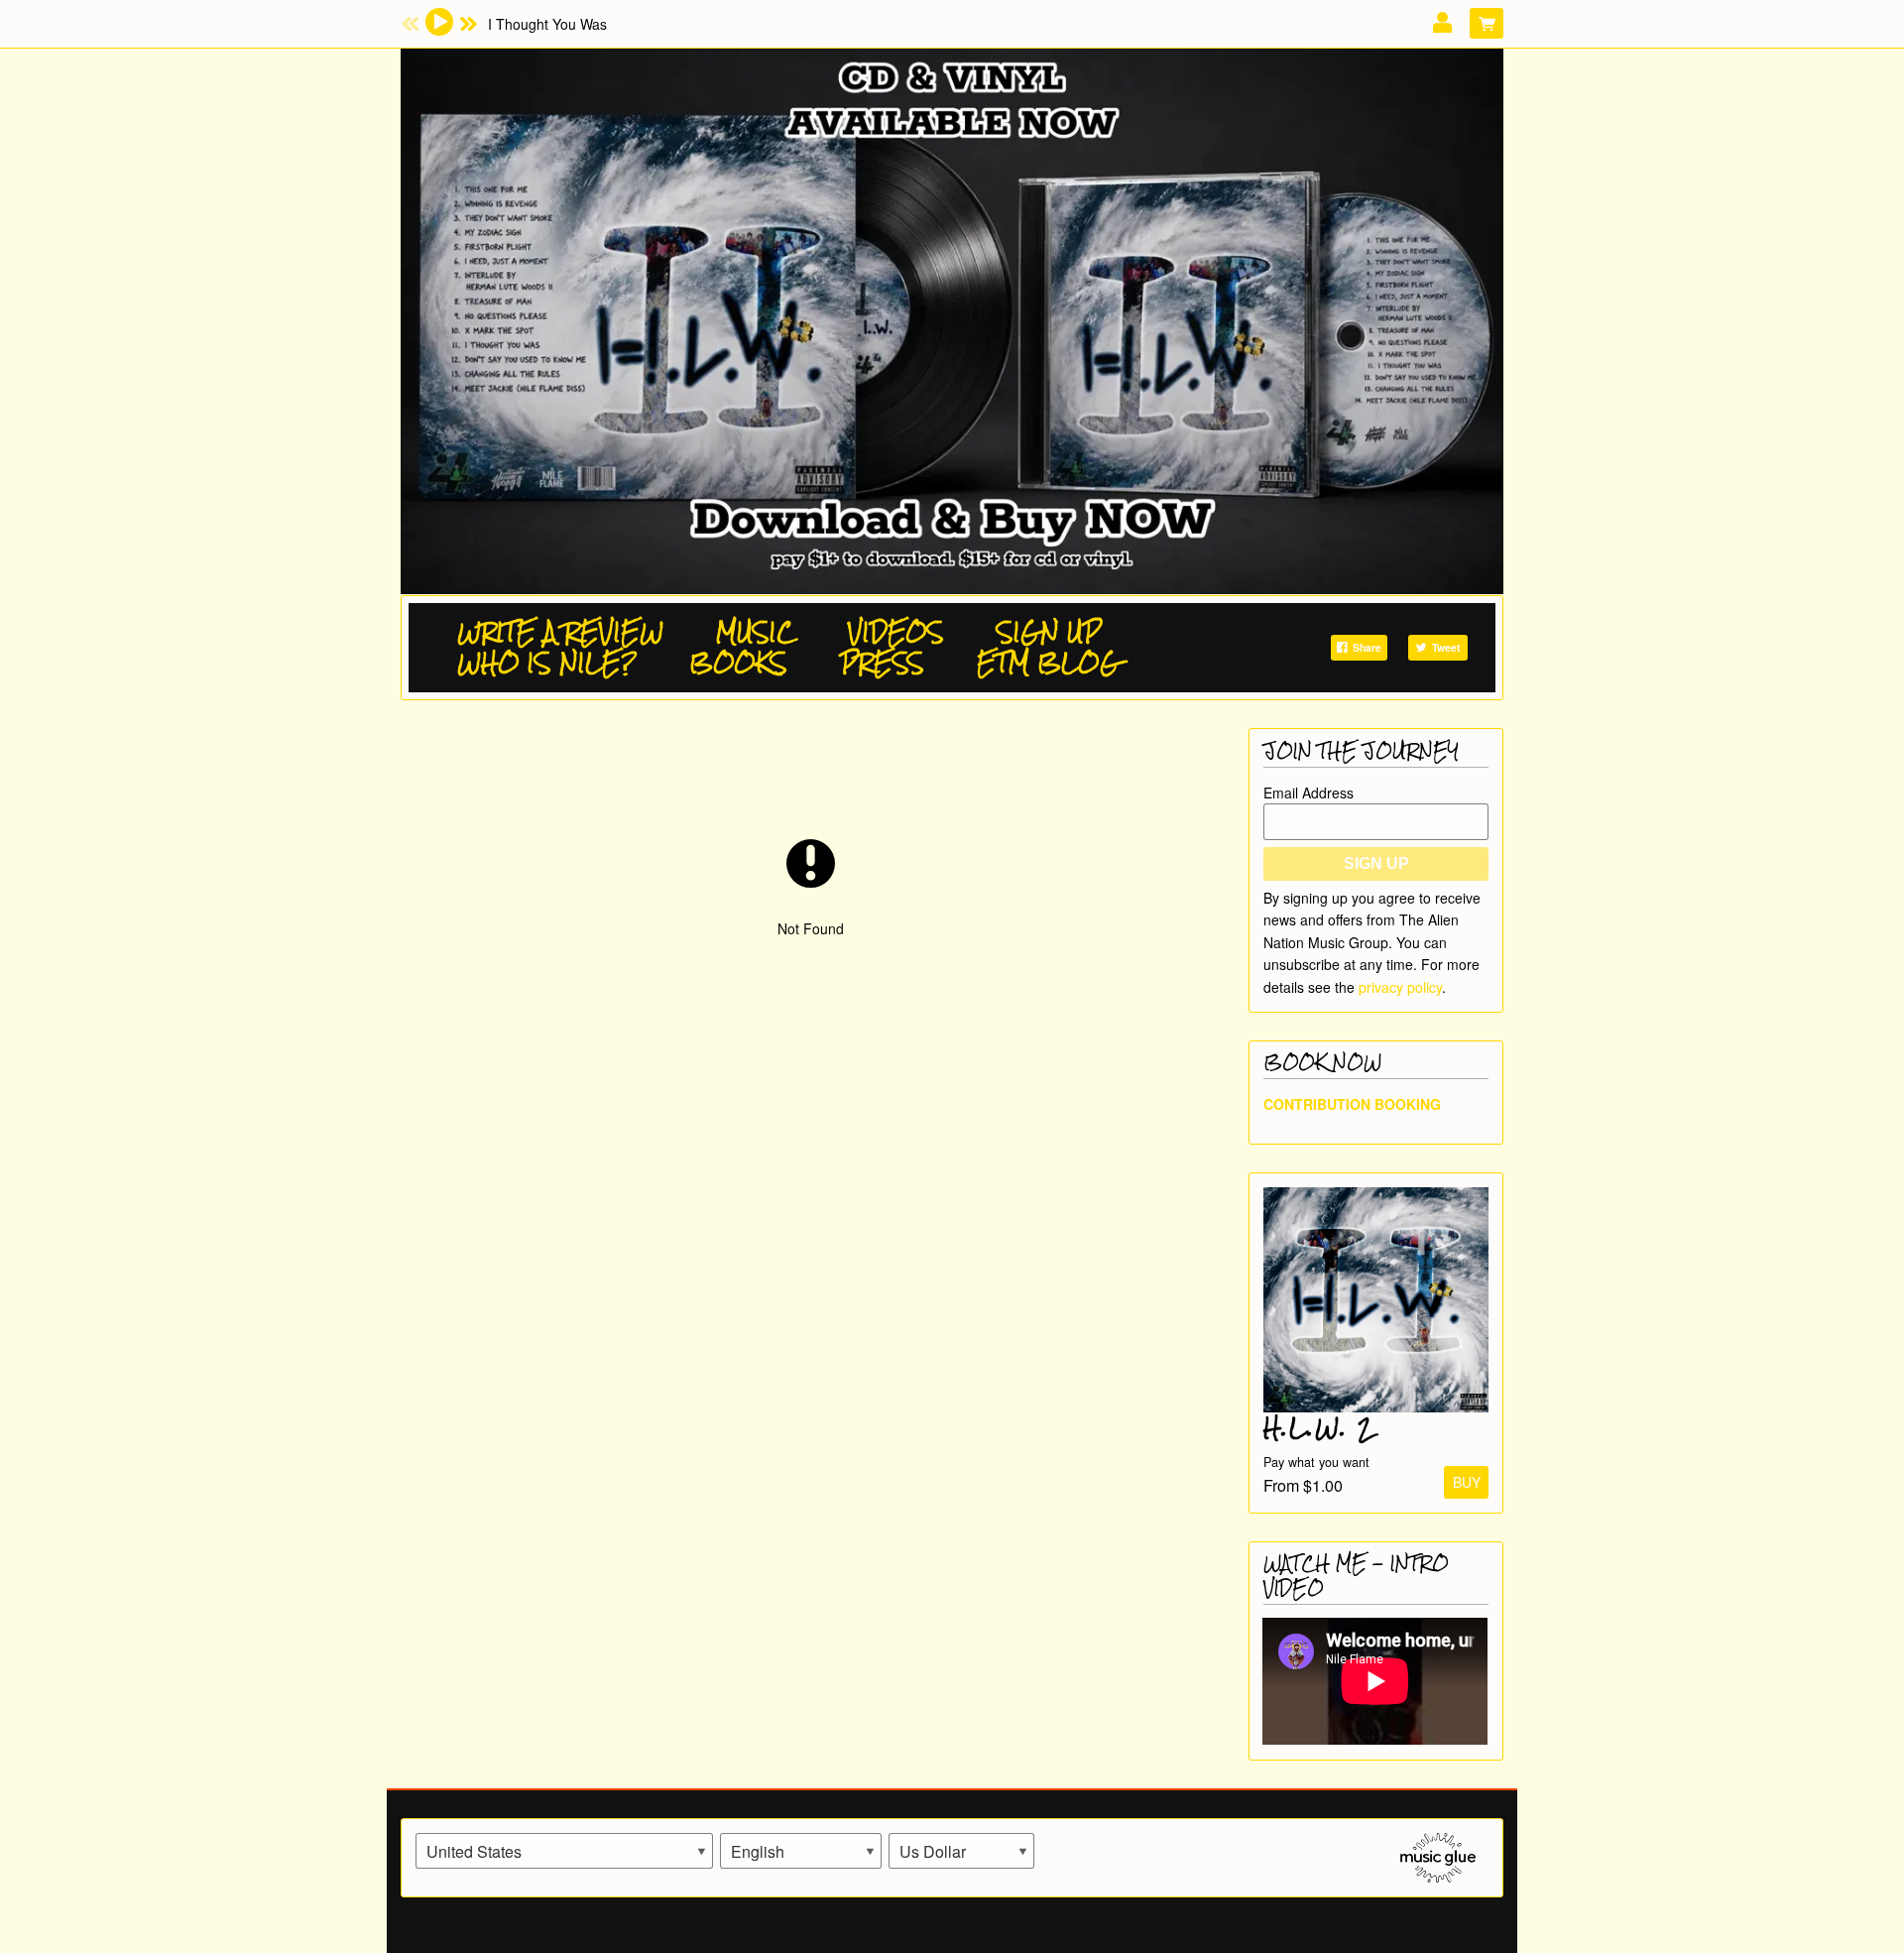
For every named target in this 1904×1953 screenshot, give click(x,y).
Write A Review (560, 632)
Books (738, 663)
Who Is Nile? (547, 663)
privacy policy (1400, 987)
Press (882, 663)
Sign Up (1049, 632)
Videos (896, 632)
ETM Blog (1048, 663)
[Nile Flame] (952, 317)
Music (756, 632)
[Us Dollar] (961, 1851)
